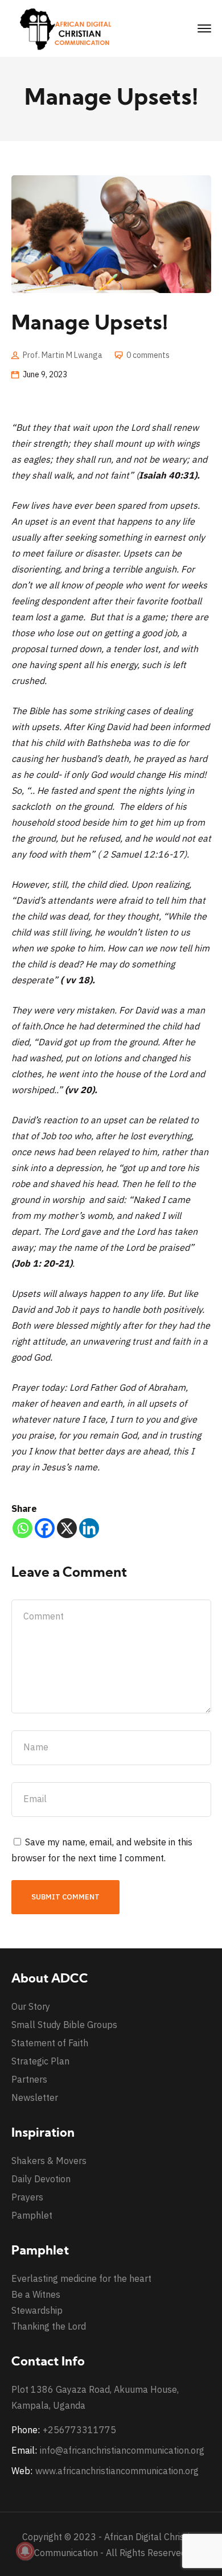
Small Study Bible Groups (64, 2025)
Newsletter (35, 2097)
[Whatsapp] (22, 1528)
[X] (67, 1528)
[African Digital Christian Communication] (68, 28)
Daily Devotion (41, 2179)
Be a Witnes (36, 2294)
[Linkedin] (89, 1528)
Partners (29, 2079)
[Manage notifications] (25, 2551)
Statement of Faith (50, 2043)
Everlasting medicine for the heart (81, 2278)
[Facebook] (45, 1528)
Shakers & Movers (49, 2161)
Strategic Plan (40, 2061)
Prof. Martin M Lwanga (63, 355)
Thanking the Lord (49, 2326)
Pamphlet (32, 2215)
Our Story (31, 2006)
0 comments (148, 355)
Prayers (27, 2197)
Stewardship (37, 2310)
